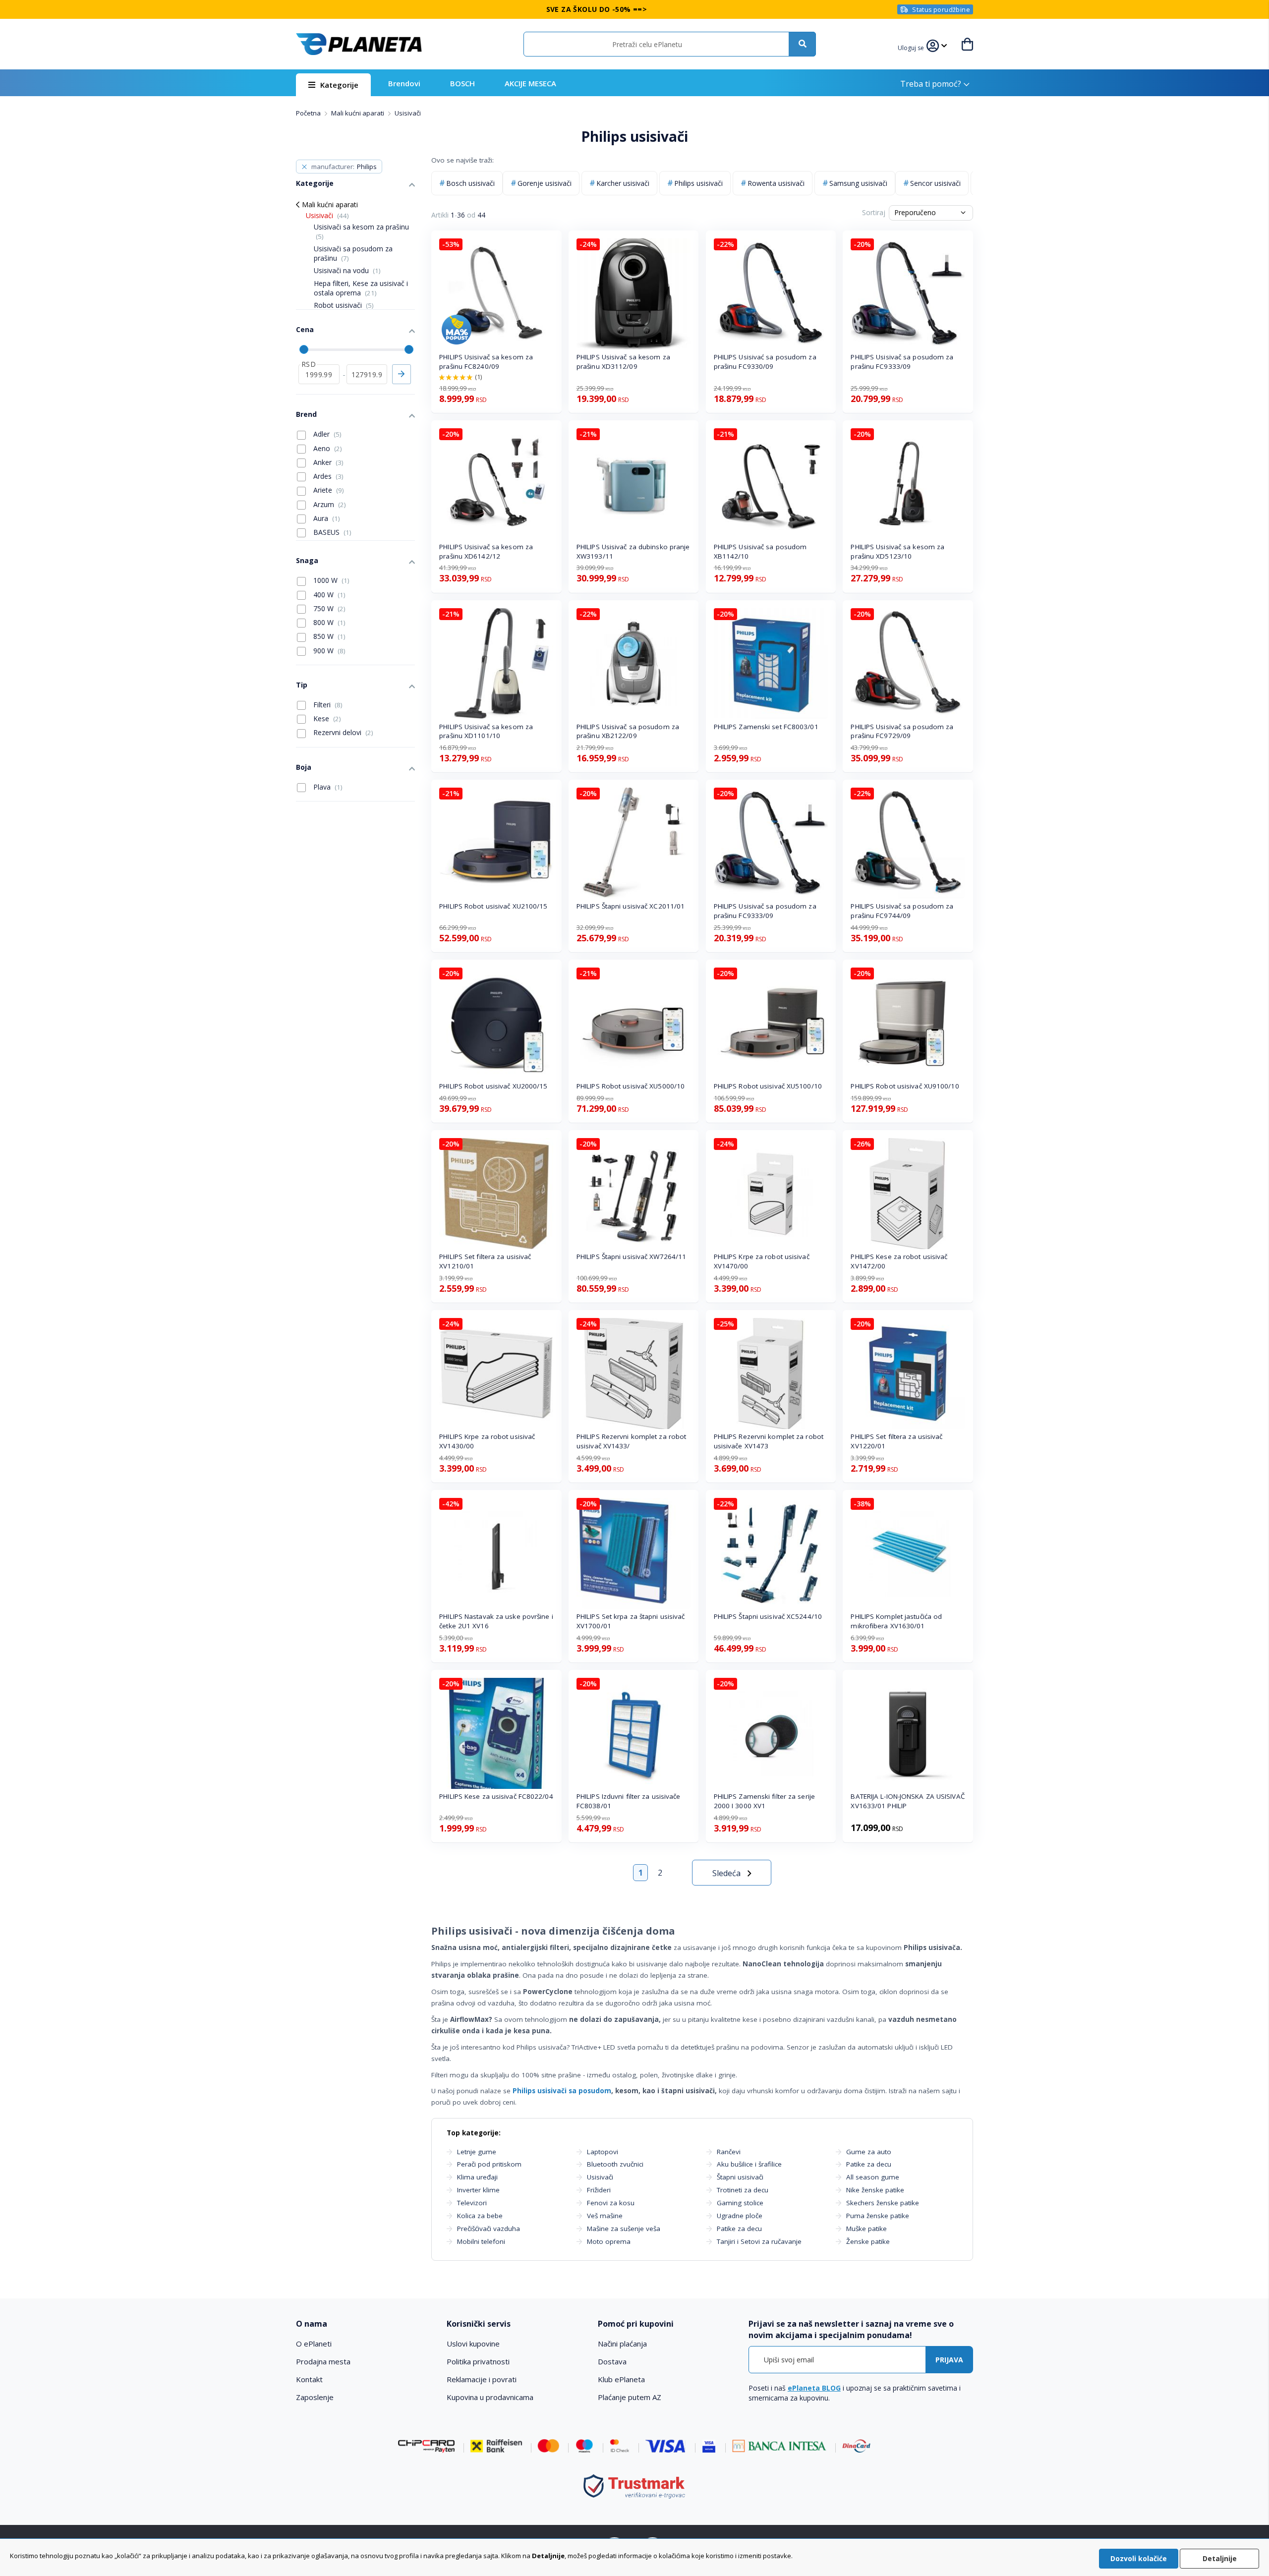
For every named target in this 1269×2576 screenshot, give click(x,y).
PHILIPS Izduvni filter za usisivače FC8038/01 (629, 1801)
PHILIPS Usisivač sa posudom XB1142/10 (760, 551)
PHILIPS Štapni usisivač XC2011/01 (631, 906)
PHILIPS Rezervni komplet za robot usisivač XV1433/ (631, 1441)
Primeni (402, 374)
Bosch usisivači (470, 183)
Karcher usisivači (623, 183)
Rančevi (729, 2152)
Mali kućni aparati (358, 113)
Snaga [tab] (307, 560)
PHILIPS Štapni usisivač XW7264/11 (631, 1257)
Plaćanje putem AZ (630, 2397)
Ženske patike (868, 2241)
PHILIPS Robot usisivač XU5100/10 (768, 1086)
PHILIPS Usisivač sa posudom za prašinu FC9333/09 (902, 362)
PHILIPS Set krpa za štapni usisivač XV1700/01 (631, 1621)
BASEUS (331, 532)
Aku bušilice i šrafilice (749, 2164)
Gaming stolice (740, 2203)
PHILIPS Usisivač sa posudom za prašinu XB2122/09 (628, 731)
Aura (326, 518)
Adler (326, 434)
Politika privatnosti (478, 2361)
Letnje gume (477, 2152)
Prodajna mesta (323, 2361)
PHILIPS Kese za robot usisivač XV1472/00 (899, 1261)
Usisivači (600, 2177)
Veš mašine (605, 2216)
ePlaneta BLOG (814, 2388)
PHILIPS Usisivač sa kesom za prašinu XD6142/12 (486, 551)
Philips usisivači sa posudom (562, 2091)
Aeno (327, 448)
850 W (328, 636)
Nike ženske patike (875, 2190)
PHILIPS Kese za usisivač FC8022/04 (496, 1796)
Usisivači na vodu (347, 270)
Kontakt (309, 2379)
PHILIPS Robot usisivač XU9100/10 (905, 1086)
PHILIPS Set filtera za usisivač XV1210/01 (485, 1261)
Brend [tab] (306, 414)
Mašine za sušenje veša (624, 2229)
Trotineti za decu (743, 2190)
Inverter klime (478, 2190)
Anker (327, 462)
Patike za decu (739, 2229)
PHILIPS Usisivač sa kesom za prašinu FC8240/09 (486, 362)
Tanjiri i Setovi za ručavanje (759, 2241)
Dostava (612, 2361)
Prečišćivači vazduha (489, 2229)
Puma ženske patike (878, 2216)
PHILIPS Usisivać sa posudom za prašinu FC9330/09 (765, 362)
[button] (912, 47)
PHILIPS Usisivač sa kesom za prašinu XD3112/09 (623, 362)
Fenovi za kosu (611, 2203)
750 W (328, 608)
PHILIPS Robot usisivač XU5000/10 (631, 1086)
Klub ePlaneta (621, 2379)
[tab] (365, 2324)
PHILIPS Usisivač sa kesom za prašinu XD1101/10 (486, 731)
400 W (328, 595)
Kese (326, 718)
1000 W (330, 580)
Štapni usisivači (740, 2177)
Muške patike (866, 2229)
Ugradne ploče (740, 2216)
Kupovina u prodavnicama (490, 2397)
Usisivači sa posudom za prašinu (353, 253)
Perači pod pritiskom (489, 2164)
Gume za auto (869, 2152)
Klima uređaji (477, 2177)
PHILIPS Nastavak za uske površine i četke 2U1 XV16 (496, 1621)
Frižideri (599, 2190)
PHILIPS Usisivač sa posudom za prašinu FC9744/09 (902, 911)
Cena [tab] (305, 329)
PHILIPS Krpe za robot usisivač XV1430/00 (487, 1441)
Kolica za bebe (480, 2216)
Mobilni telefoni (481, 2241)
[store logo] (359, 44)
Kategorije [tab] (315, 183)
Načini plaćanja (622, 2344)
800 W (328, 622)
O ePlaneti (314, 2344)
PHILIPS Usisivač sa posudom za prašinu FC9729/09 (902, 731)
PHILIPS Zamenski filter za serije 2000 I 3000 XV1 (764, 1801)
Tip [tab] (302, 685)
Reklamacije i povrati (482, 2379)
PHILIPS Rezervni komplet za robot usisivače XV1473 (769, 1441)
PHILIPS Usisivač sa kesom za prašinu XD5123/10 (897, 551)
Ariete (328, 490)
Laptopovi (603, 2152)
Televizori (472, 2203)
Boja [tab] (304, 767)
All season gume (873, 2177)
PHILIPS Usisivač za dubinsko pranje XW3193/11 (633, 551)
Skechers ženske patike (883, 2203)
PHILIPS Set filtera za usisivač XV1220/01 (896, 1441)
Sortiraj (874, 212)
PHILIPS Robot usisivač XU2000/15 (493, 1086)
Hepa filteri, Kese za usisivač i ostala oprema (361, 288)
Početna (309, 113)
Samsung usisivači (858, 183)
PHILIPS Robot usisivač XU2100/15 (493, 906)
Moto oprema (609, 2241)
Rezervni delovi (342, 732)
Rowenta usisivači (776, 183)
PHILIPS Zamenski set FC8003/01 (766, 727)
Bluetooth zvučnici (615, 2164)
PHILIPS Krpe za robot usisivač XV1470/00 (762, 1261)
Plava (327, 787)
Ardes (327, 476)
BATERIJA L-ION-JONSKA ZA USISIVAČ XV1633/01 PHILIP (908, 1801)
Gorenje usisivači (545, 183)
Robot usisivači (344, 305)
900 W (328, 651)
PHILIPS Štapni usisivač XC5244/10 (768, 1616)
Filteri (327, 705)
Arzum (329, 504)
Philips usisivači (698, 183)
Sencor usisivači (935, 183)
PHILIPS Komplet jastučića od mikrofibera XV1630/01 (896, 1621)
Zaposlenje (315, 2397)
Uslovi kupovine (473, 2344)
